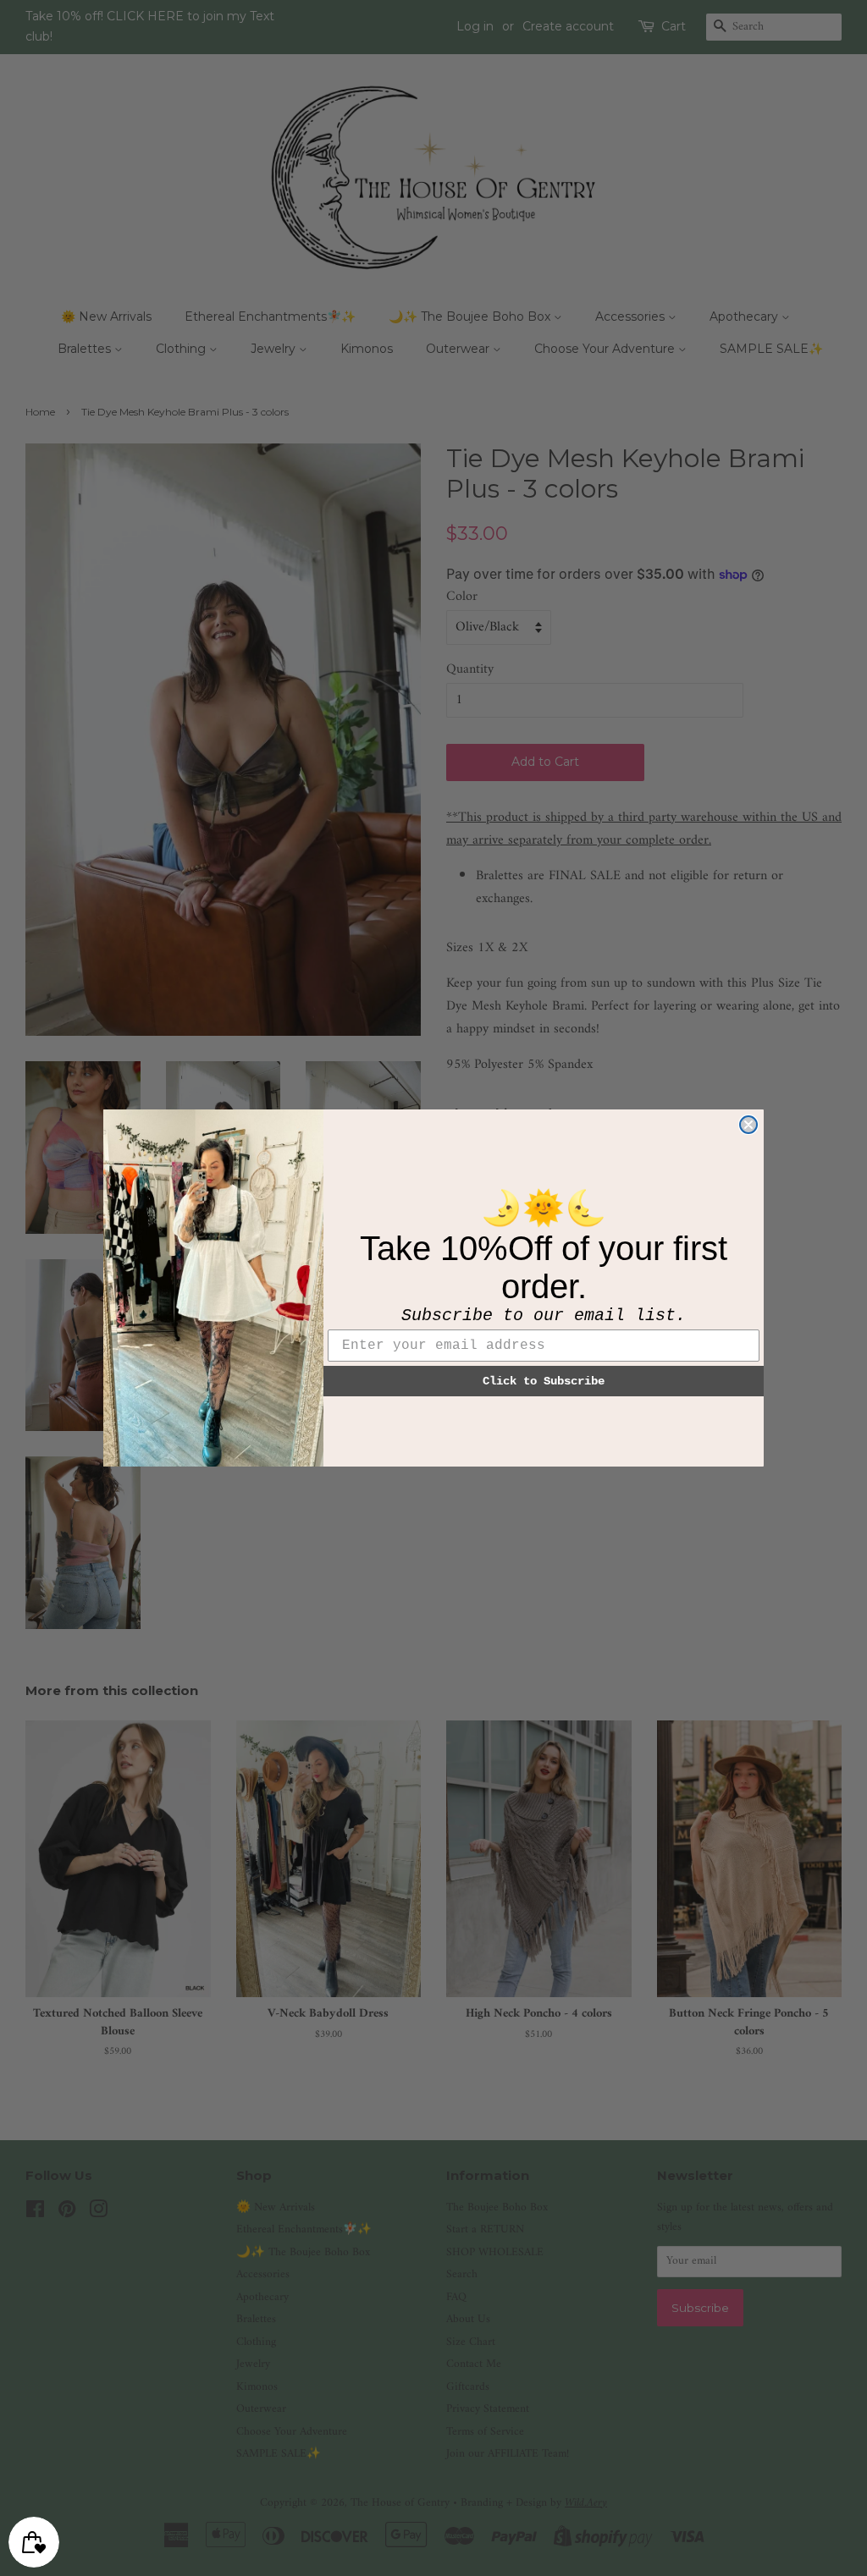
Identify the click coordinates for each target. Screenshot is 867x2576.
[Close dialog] (748, 1125)
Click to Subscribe (544, 1381)
